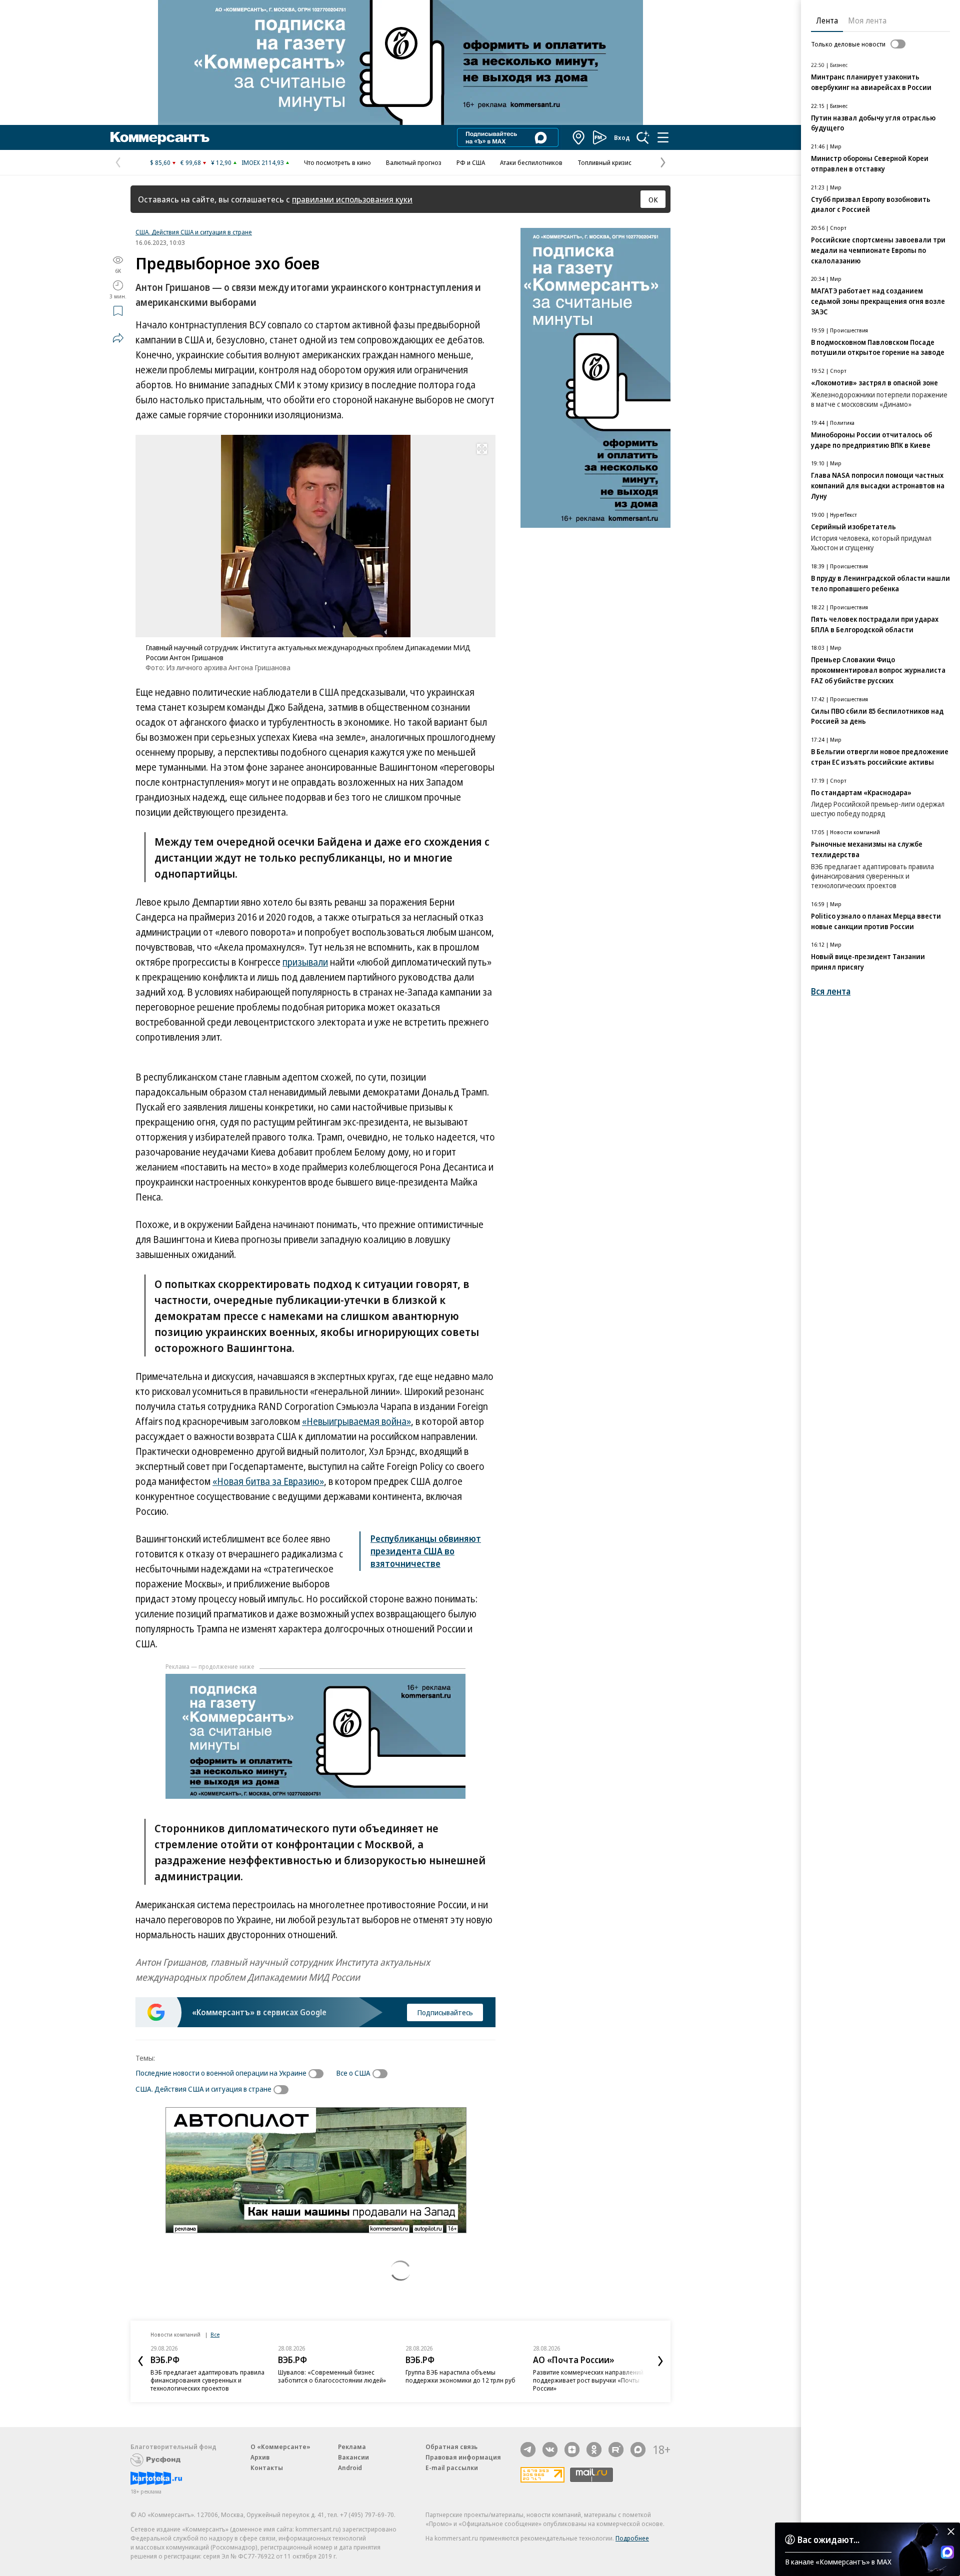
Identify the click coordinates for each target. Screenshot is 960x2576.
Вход (622, 137)
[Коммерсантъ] (160, 137)
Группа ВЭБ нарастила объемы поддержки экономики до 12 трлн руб (460, 2376)
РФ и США (471, 162)
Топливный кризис (604, 162)
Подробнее (632, 2538)
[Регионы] (579, 137)
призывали (305, 962)
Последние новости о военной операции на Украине (221, 2073)
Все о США (353, 2073)
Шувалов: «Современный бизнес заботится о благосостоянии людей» (332, 2376)
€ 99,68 (191, 162)
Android (350, 2468)
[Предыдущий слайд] (140, 2361)
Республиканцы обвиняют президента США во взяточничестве (426, 1551)
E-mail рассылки (452, 2468)
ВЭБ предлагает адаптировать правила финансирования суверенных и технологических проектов (207, 2380)
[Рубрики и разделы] (663, 137)
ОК (653, 199)
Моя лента (867, 20)
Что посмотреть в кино (337, 162)
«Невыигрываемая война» (356, 1421)
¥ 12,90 (221, 162)
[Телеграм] (528, 2450)
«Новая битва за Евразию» (268, 1481)
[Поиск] (643, 137)
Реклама (352, 2447)
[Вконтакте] (550, 2450)
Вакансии (353, 2457)
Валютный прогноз (414, 162)
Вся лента (831, 991)
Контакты (267, 2468)
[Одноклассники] (594, 2450)
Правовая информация (463, 2457)
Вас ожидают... (828, 2540)
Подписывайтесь (445, 2012)
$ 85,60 (160, 162)
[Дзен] (572, 2450)
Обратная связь (451, 2447)
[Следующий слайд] (660, 2361)
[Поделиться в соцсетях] (118, 338)
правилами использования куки (352, 199)
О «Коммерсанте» (280, 2447)
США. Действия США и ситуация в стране (194, 232)
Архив (260, 2457)
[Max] (638, 2450)
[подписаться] (318, 2074)
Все (215, 2334)
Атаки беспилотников (531, 162)
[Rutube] (616, 2450)
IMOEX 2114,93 (263, 162)
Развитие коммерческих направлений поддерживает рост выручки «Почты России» (588, 2380)
